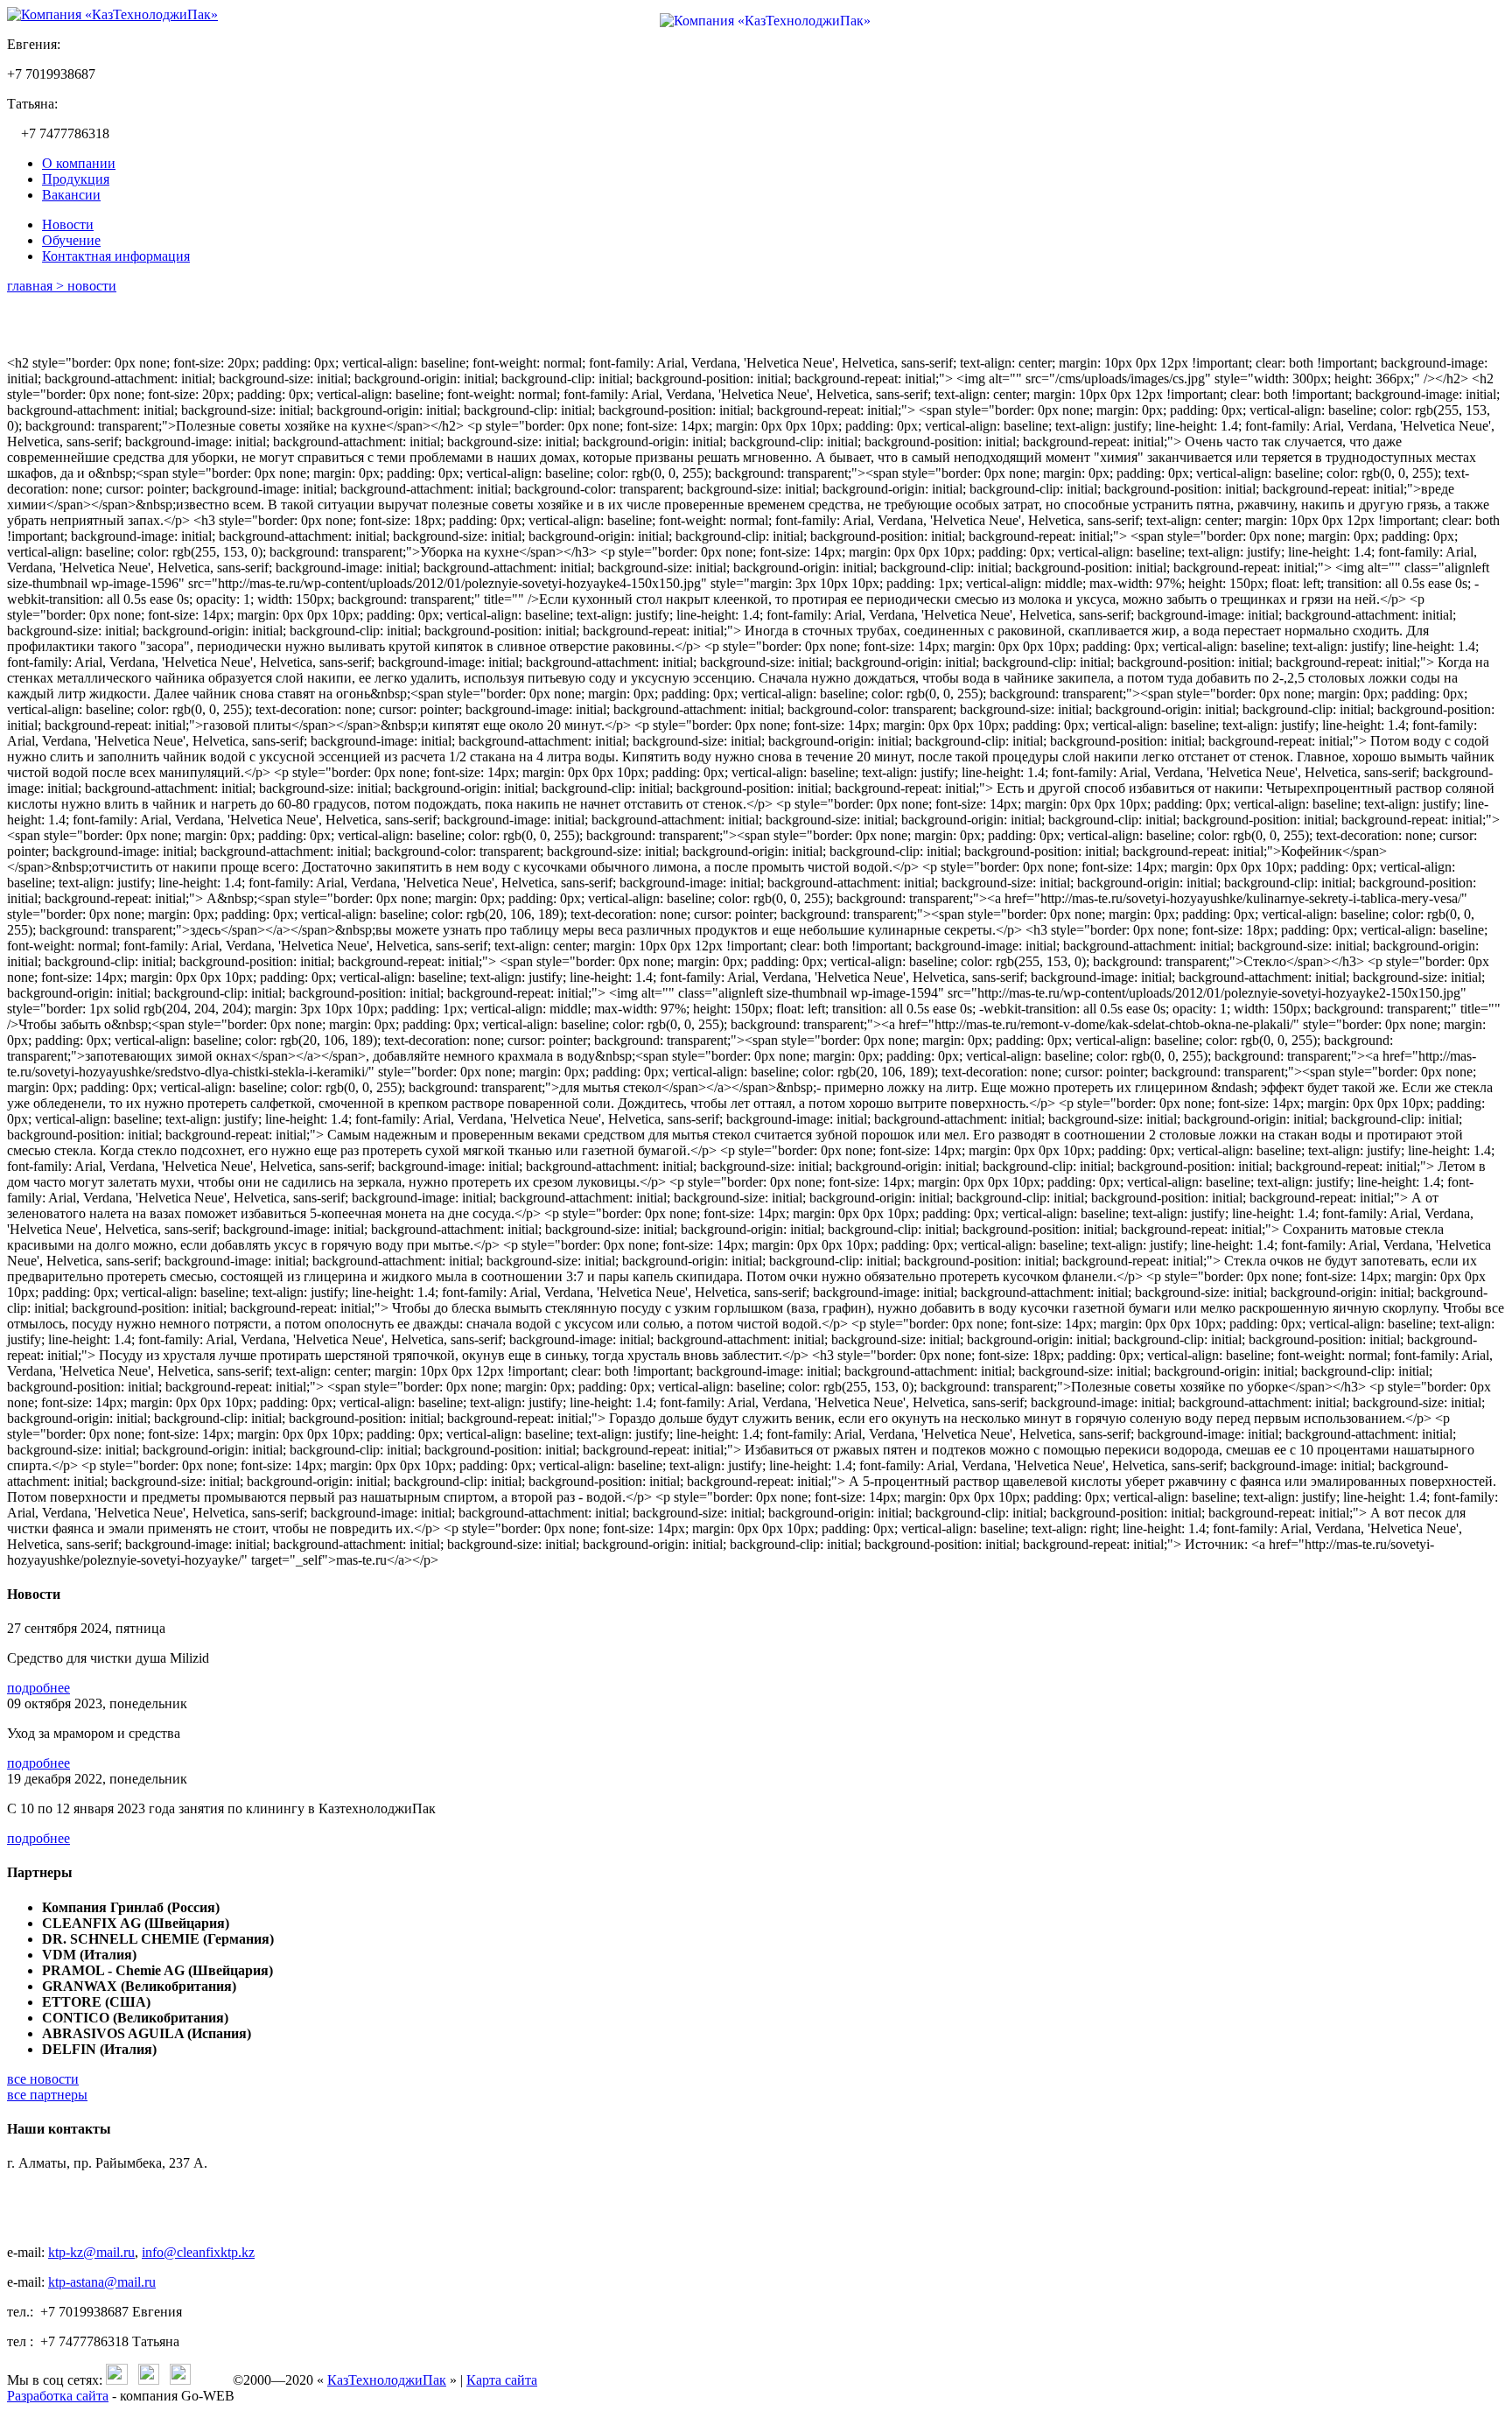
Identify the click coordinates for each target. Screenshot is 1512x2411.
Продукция (76, 179)
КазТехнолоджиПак (387, 2380)
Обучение (71, 240)
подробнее (38, 1688)
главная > (37, 286)
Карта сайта (502, 2380)
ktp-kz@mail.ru (91, 2252)
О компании (79, 163)
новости (92, 286)
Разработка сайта (58, 2396)
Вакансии (71, 195)
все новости (43, 2079)
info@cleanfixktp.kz (198, 2252)
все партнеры (47, 2095)
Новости (68, 224)
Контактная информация (116, 256)
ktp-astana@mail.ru (102, 2282)
